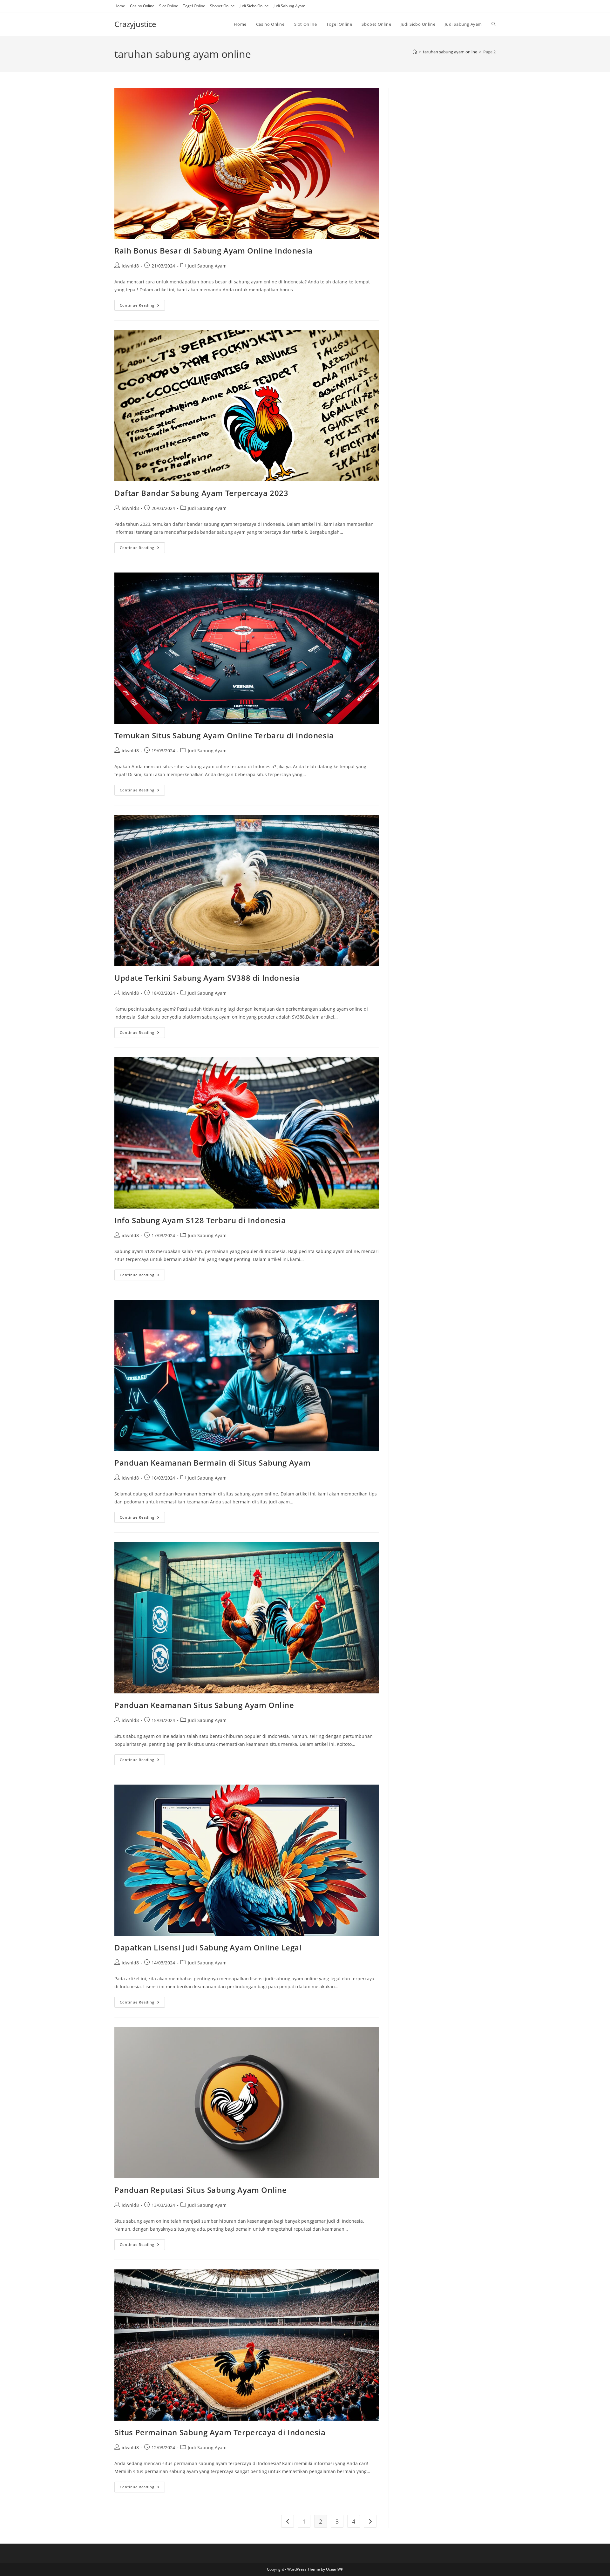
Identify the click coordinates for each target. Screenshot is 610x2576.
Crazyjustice (135, 24)
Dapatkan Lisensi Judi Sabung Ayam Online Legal (208, 1947)
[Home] (415, 52)
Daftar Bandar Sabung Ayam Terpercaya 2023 (201, 493)
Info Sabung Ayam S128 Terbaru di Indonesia (200, 1220)
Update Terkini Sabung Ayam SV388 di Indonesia (207, 978)
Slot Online (169, 6)
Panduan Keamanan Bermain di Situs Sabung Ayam (213, 1463)
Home (120, 6)
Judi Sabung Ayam (289, 6)
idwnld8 (130, 266)
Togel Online (194, 6)
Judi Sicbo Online (254, 6)
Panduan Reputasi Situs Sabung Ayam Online (201, 2190)
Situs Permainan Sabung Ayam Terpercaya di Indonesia (220, 2432)
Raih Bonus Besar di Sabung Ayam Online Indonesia (214, 251)
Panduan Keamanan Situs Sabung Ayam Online (204, 1705)
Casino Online (142, 6)
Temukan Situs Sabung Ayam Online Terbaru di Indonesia (224, 735)
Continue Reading (142, 306)
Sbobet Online (222, 6)
